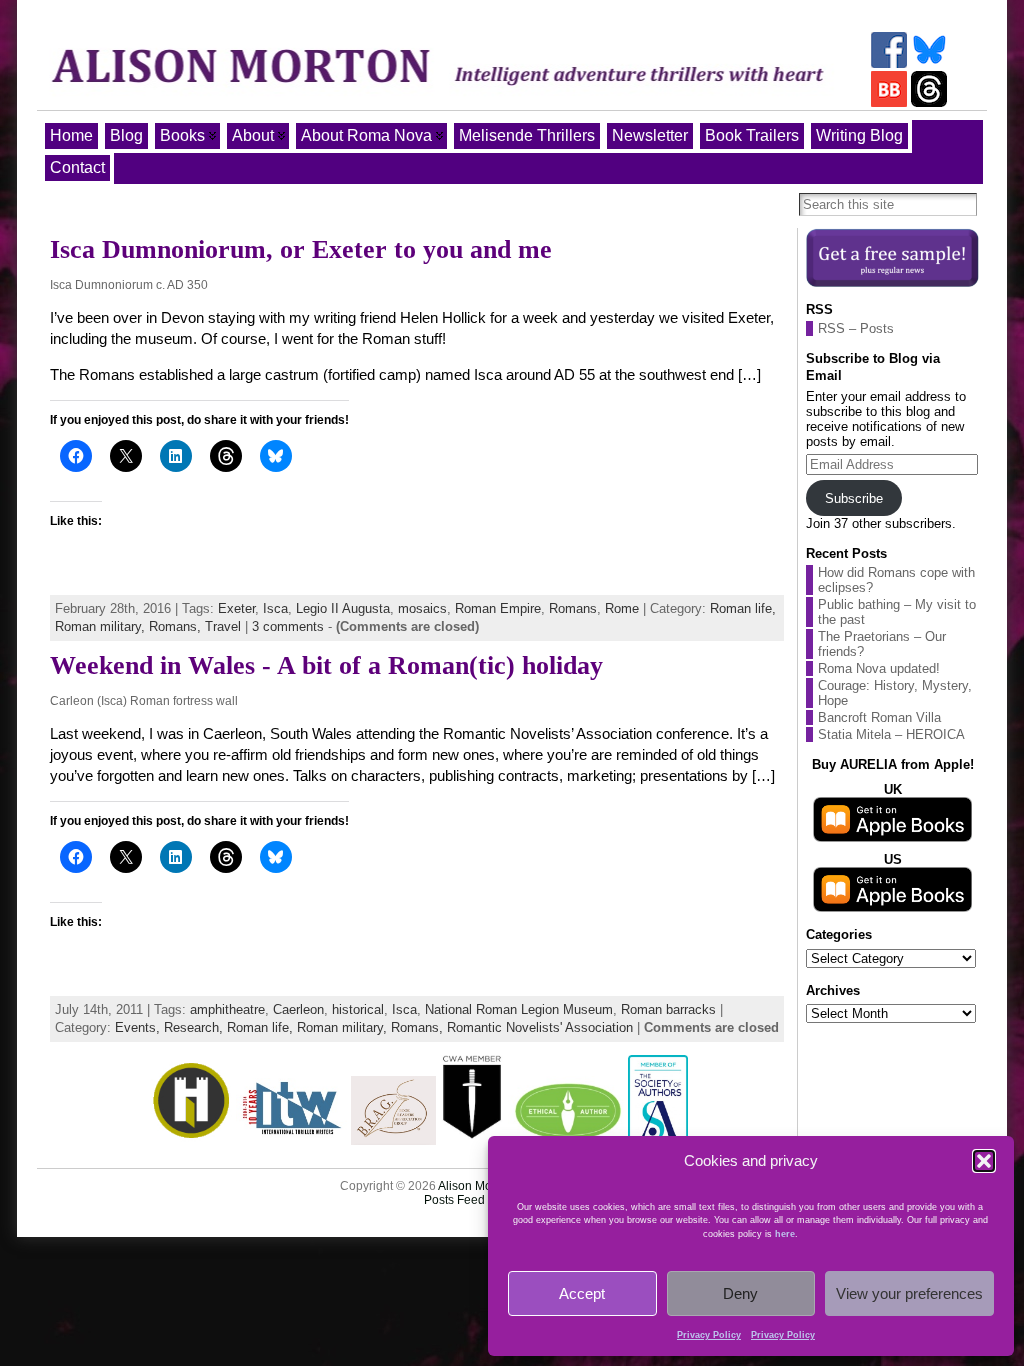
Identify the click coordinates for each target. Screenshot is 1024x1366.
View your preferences (909, 1293)
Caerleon (298, 1009)
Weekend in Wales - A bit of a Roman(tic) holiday (326, 665)
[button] (984, 1161)
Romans (573, 608)
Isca (275, 608)
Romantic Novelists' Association (540, 1027)
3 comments (288, 626)
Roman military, (102, 626)
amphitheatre (227, 1009)
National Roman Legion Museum (519, 1009)
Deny (740, 1293)
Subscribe (854, 498)
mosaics (422, 608)
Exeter (236, 608)
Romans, (177, 626)
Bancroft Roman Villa (879, 717)
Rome (622, 608)
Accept (582, 1293)
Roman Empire (498, 608)
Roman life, (743, 608)
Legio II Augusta (343, 608)
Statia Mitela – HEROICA (891, 734)
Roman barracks (668, 1009)
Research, (195, 1027)
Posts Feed (454, 1200)
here (785, 1234)
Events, (139, 1027)
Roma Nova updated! (879, 668)
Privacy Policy (709, 1335)
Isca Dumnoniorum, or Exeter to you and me (301, 249)
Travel (223, 626)
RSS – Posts (856, 328)
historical (358, 1009)
